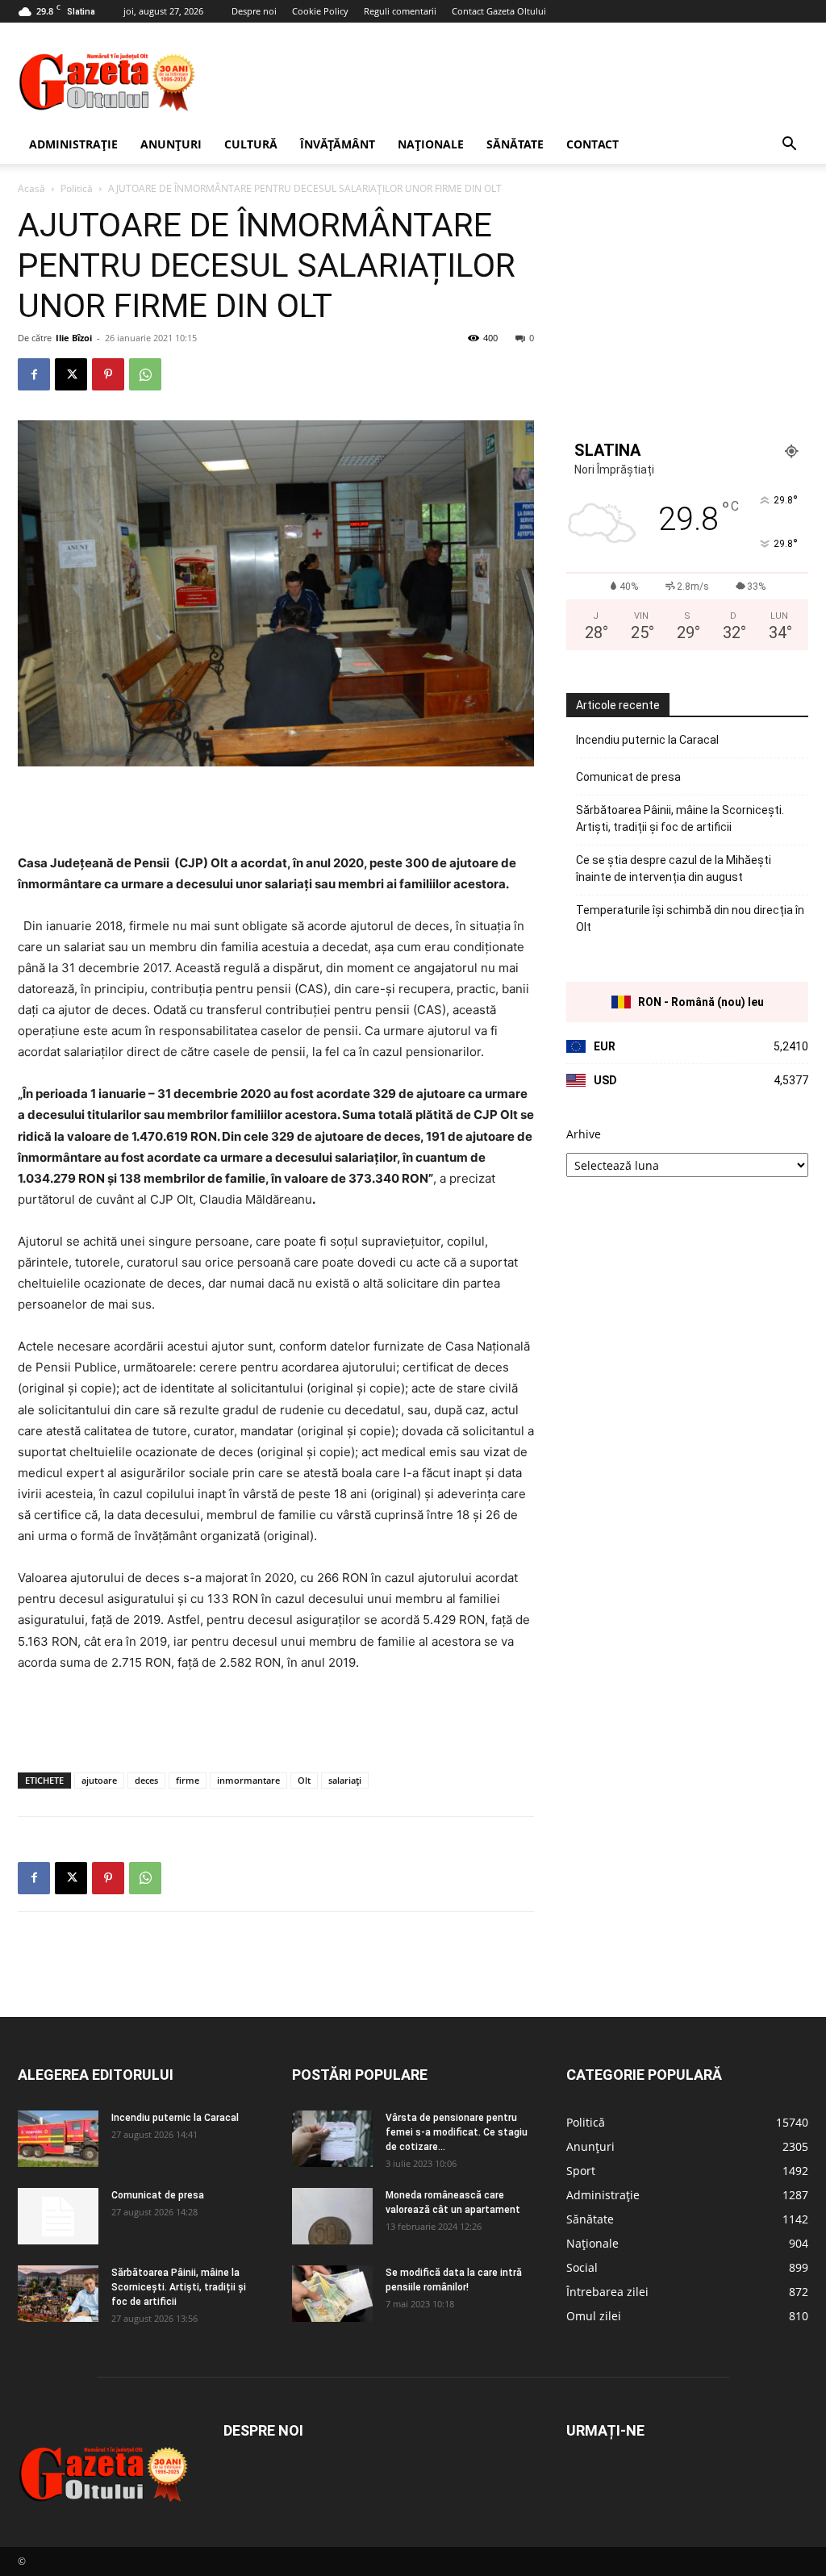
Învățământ (338, 144)
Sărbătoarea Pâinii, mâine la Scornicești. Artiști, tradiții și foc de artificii (680, 818)
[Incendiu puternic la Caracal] (58, 2139)
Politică (77, 188)
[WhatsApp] (145, 374)
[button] (789, 146)
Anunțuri (171, 144)
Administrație (73, 144)
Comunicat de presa (628, 777)
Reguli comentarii (400, 11)
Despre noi (254, 11)
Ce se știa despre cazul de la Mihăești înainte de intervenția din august (674, 868)
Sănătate (515, 144)
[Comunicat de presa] (58, 2216)
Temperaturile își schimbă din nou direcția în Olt (690, 919)
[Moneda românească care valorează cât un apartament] (332, 2216)
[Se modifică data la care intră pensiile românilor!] (332, 2294)
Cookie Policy (320, 11)
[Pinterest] (108, 374)
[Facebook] (34, 374)
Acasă (31, 188)
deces (146, 1780)
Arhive (584, 1134)
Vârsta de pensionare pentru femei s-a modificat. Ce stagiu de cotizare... (457, 2132)
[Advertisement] (515, 81)
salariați (345, 1780)
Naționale (431, 144)
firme (188, 1780)
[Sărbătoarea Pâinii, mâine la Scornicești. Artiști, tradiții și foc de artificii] (58, 2294)
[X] (71, 374)
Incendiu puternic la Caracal (647, 740)
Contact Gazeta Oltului (499, 11)
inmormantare (248, 1780)
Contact (592, 144)
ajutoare (99, 1780)
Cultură (251, 144)
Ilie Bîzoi (74, 338)
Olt (304, 1780)
